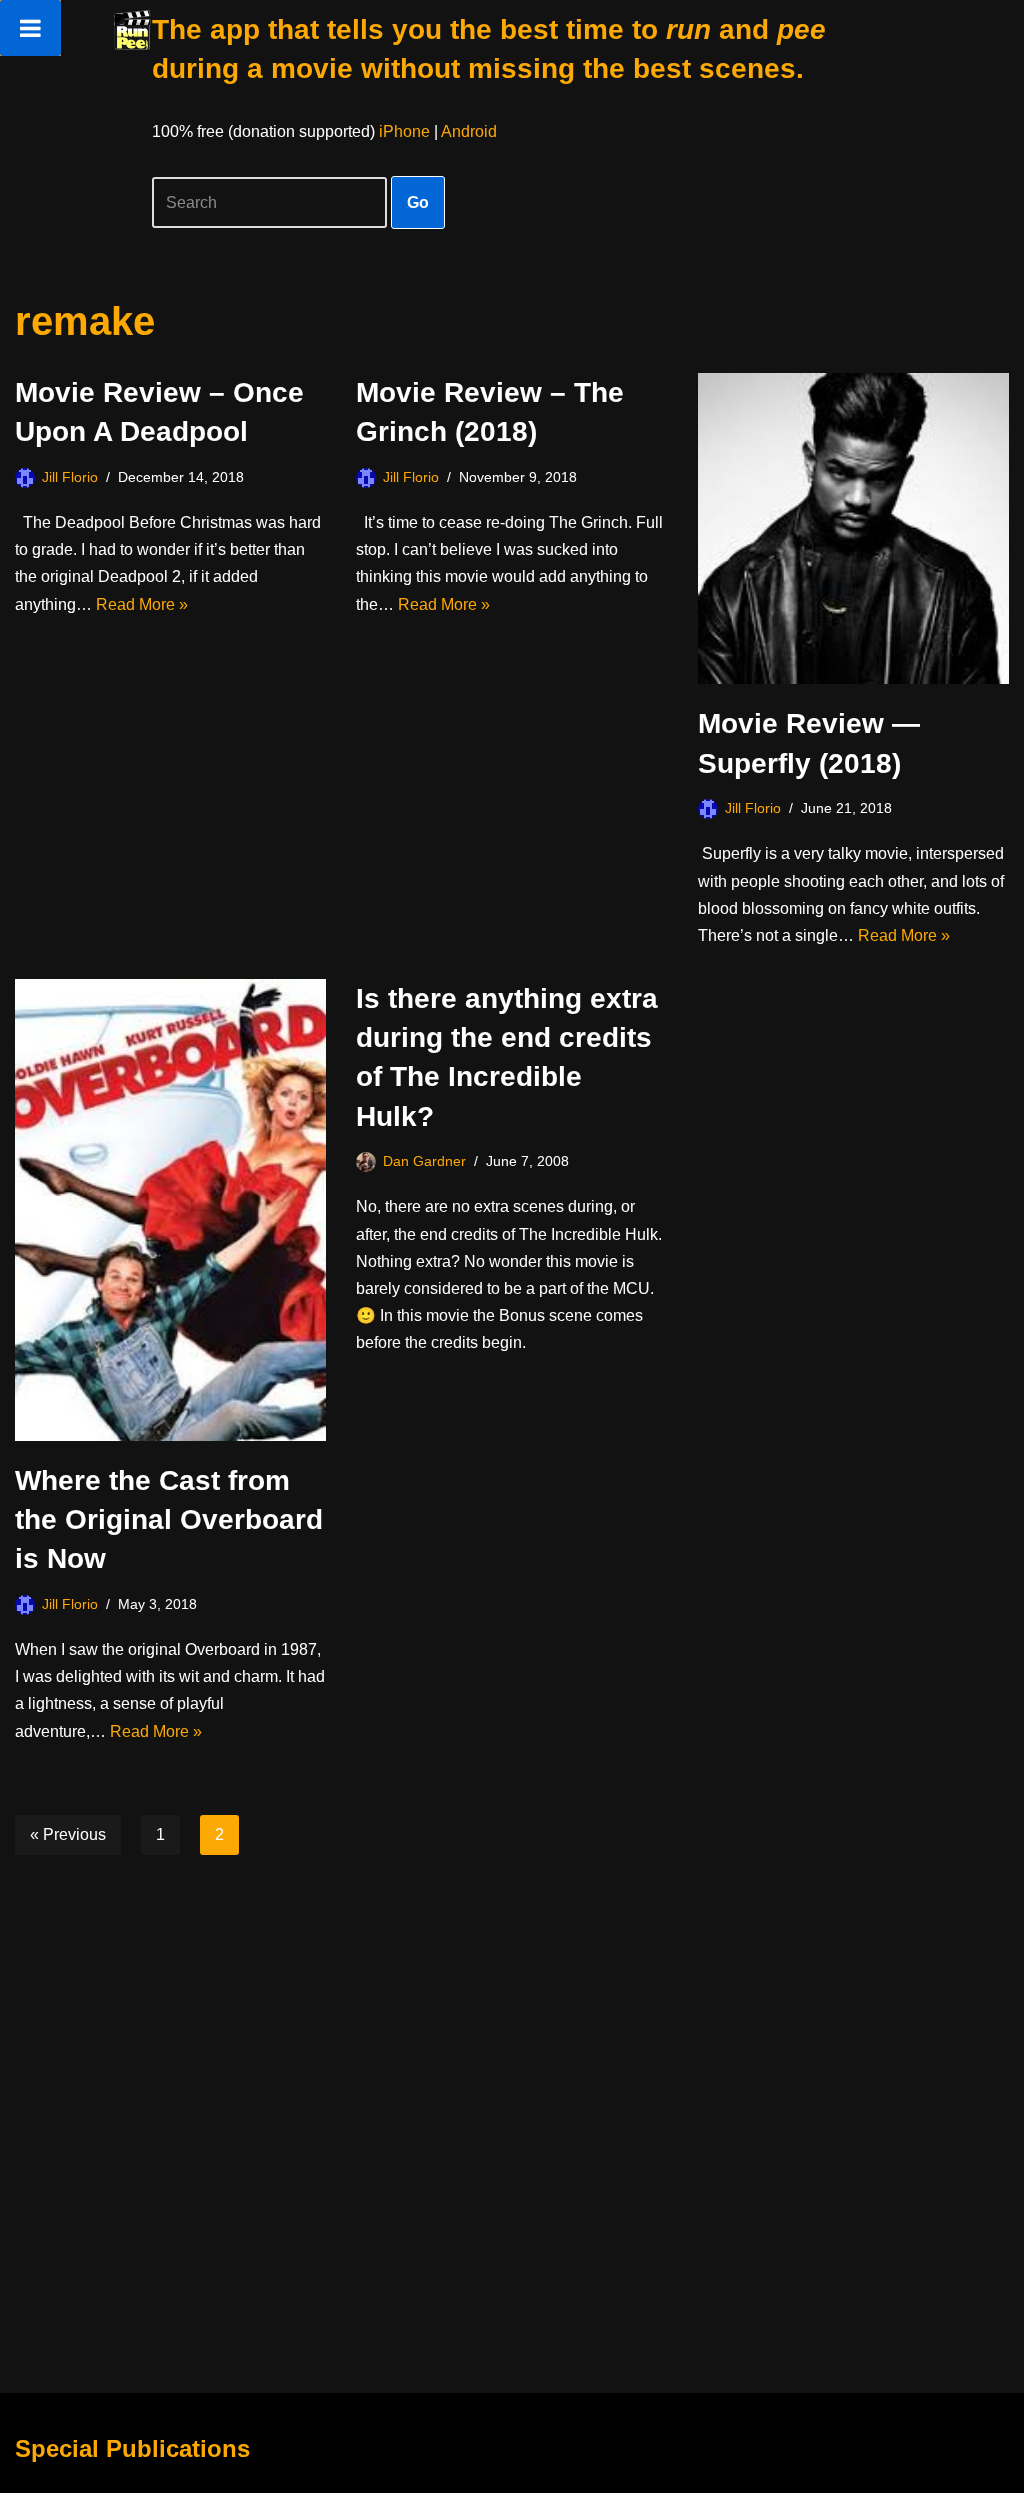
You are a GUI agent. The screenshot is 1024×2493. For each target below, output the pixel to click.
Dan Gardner (424, 1161)
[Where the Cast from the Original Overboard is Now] (170, 1210)
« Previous (68, 1834)
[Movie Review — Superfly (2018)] (853, 528)
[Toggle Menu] (30, 28)
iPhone (404, 131)
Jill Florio (70, 477)
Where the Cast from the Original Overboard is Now (169, 1519)
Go (418, 202)
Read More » (142, 604)
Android (469, 131)
